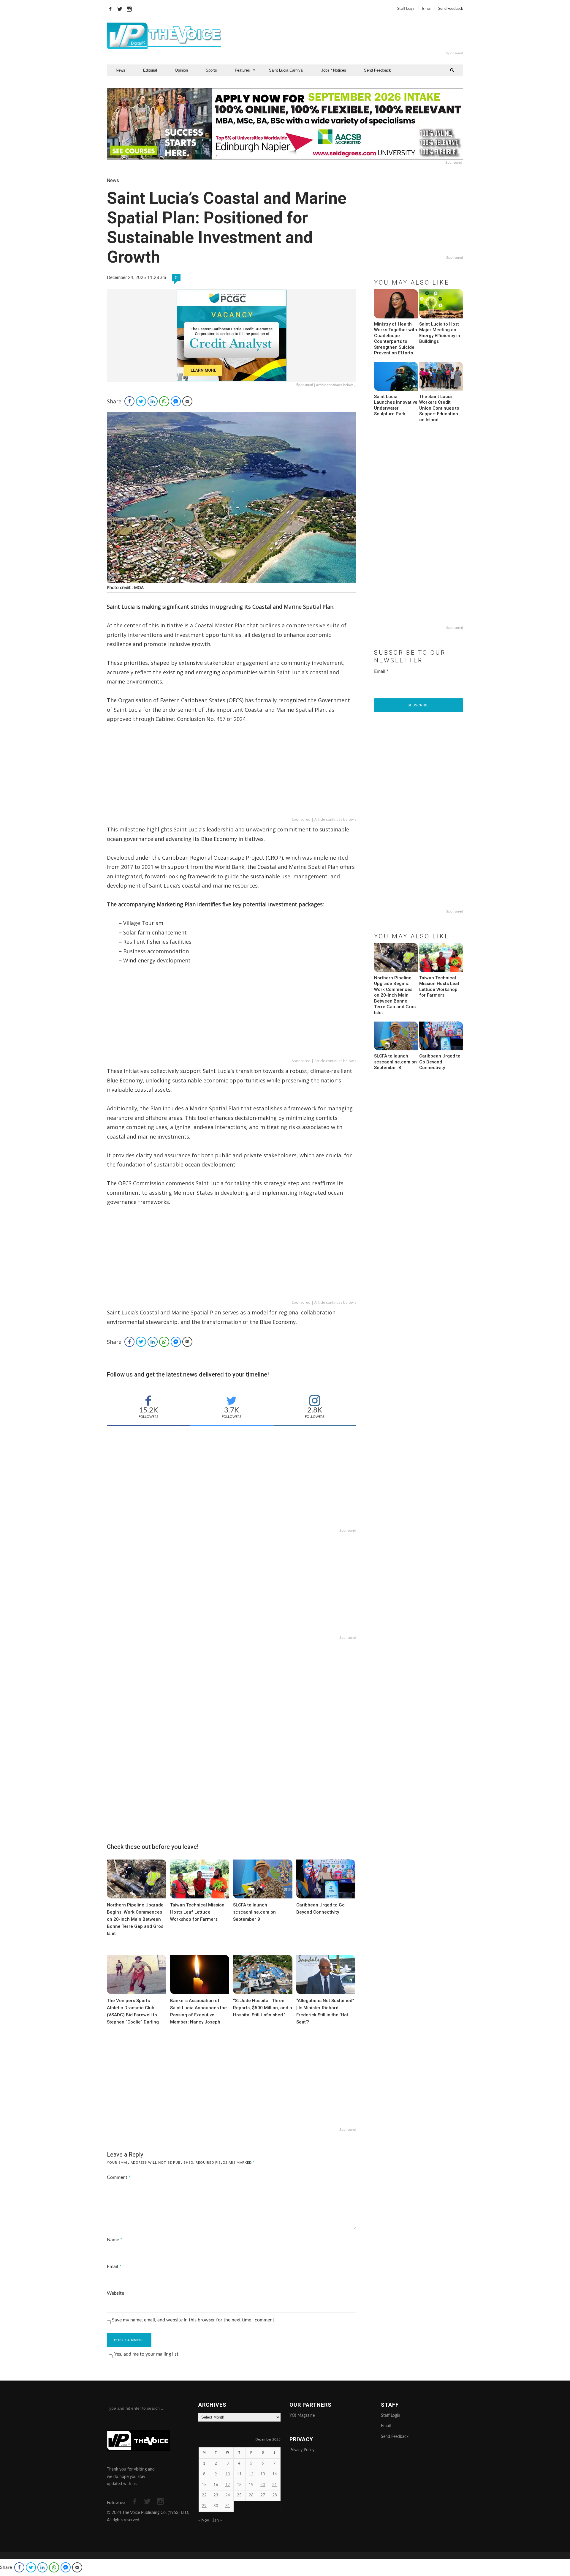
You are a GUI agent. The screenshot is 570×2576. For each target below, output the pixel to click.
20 (263, 2485)
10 (228, 2474)
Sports (211, 70)
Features (242, 70)
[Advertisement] (357, 36)
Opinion (181, 70)
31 (228, 2506)
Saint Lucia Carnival (286, 70)
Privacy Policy (302, 2450)
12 (251, 2474)
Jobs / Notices (334, 70)
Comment (119, 2177)
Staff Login (406, 9)
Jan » (217, 2520)
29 (204, 2506)
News (121, 70)
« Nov (204, 2520)
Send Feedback (451, 9)
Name (115, 2240)
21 (275, 2485)
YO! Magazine (302, 2416)
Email (427, 9)
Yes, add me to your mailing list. (147, 2354)
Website (115, 2293)
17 (228, 2485)
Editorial (150, 70)
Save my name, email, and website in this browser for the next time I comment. (194, 2320)
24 (228, 2495)
